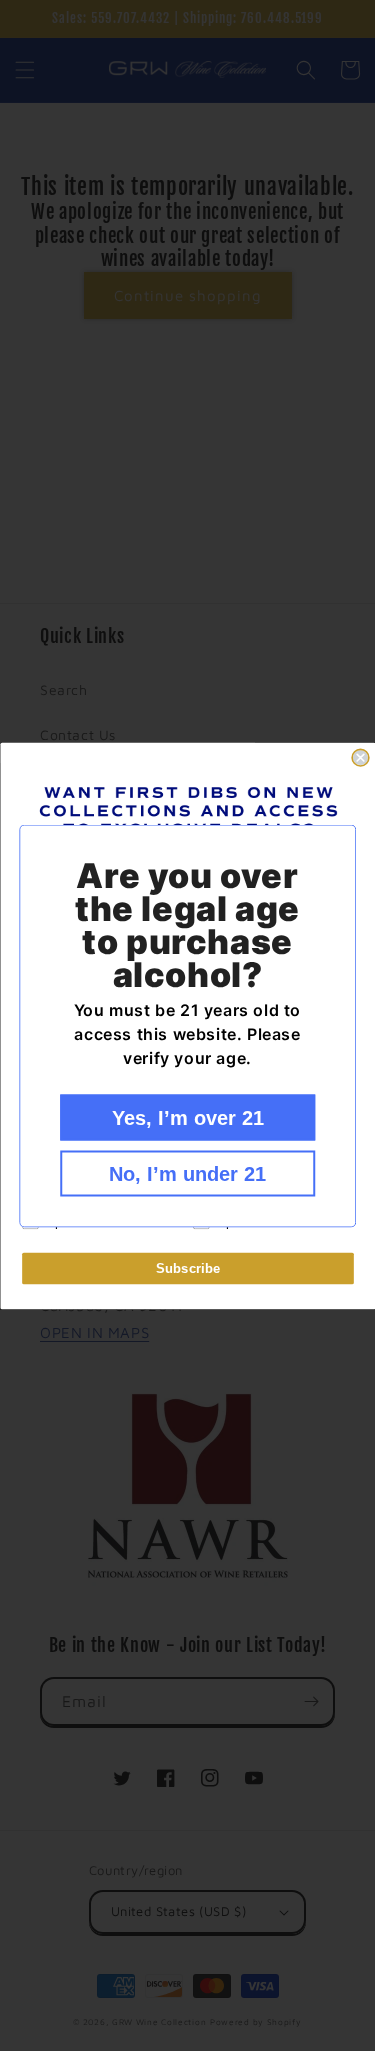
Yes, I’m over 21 (188, 1117)
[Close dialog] (360, 757)
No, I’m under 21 (187, 1173)
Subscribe (187, 1267)
